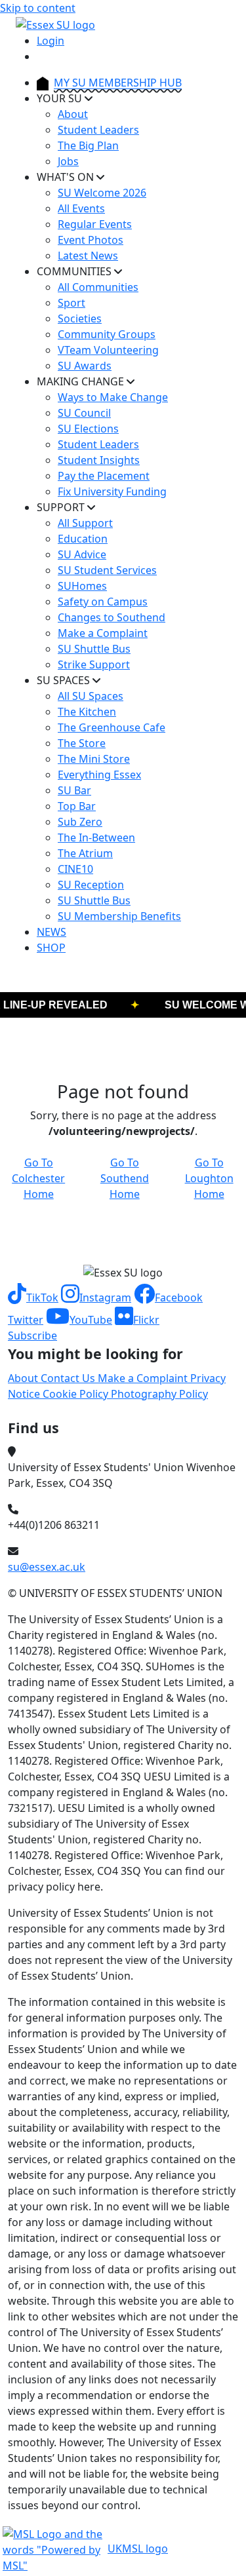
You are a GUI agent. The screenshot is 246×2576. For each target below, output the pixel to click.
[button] (33, 1298)
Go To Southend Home (125, 1178)
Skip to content (38, 8)
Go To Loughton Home (209, 1178)
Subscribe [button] (32, 1336)
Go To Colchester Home (38, 1178)
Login (51, 41)
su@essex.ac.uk (47, 1567)
